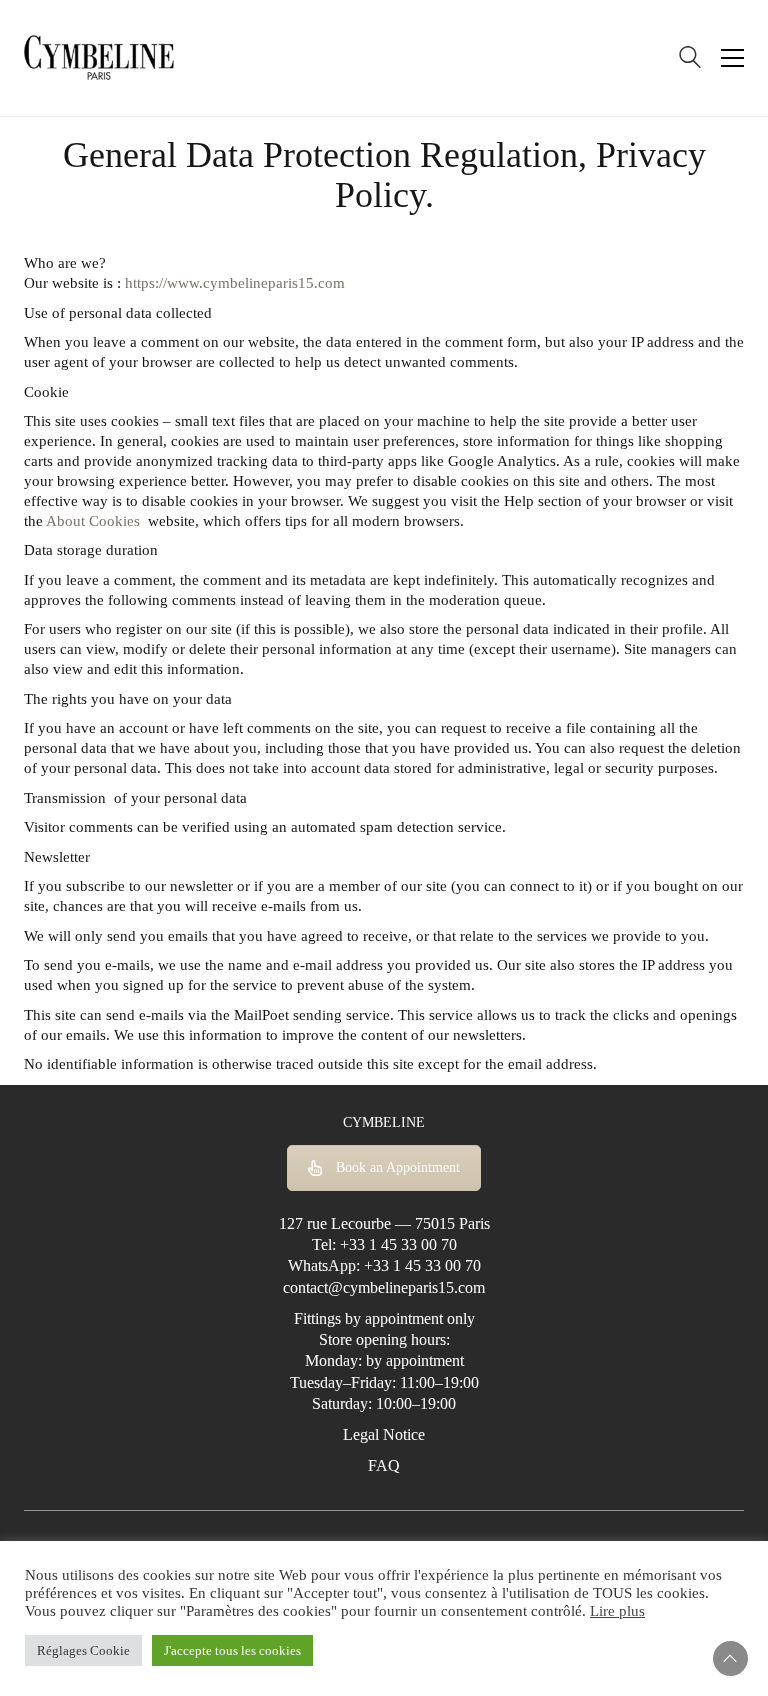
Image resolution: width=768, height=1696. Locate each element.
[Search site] (690, 60)
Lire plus (617, 1611)
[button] (732, 58)
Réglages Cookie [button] (83, 1650)
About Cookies (93, 521)
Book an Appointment (398, 1167)
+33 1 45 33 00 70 (398, 1244)
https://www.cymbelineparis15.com (235, 283)
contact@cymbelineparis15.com (384, 1287)
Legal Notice (384, 1434)
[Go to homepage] (99, 58)
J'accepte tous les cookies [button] (232, 1650)
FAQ (384, 1465)
